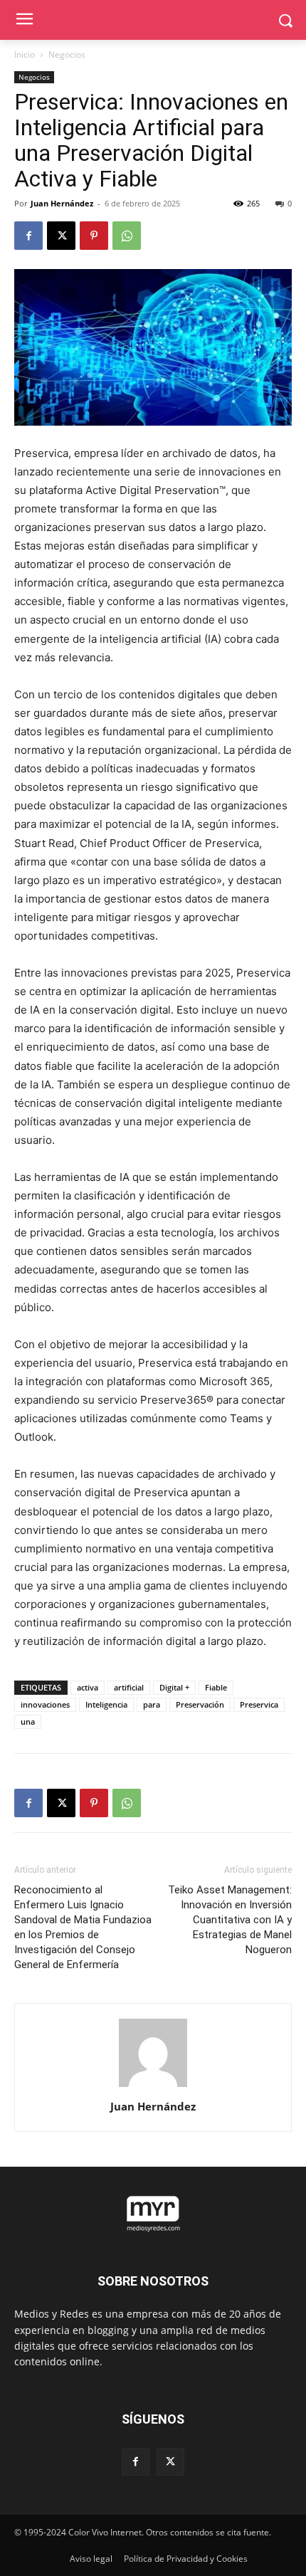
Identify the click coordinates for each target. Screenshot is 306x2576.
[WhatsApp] (127, 236)
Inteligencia (106, 1704)
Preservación (200, 1704)
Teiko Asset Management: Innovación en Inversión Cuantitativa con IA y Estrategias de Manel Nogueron (230, 1920)
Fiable (216, 1687)
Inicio (25, 54)
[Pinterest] (94, 236)
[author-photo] (153, 2087)
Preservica (259, 1704)
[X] (61, 236)
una (28, 1721)
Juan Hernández (62, 203)
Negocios (67, 54)
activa (88, 1687)
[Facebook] (28, 236)
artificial (129, 1687)
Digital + (174, 1687)
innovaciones (45, 1704)
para (152, 1704)
